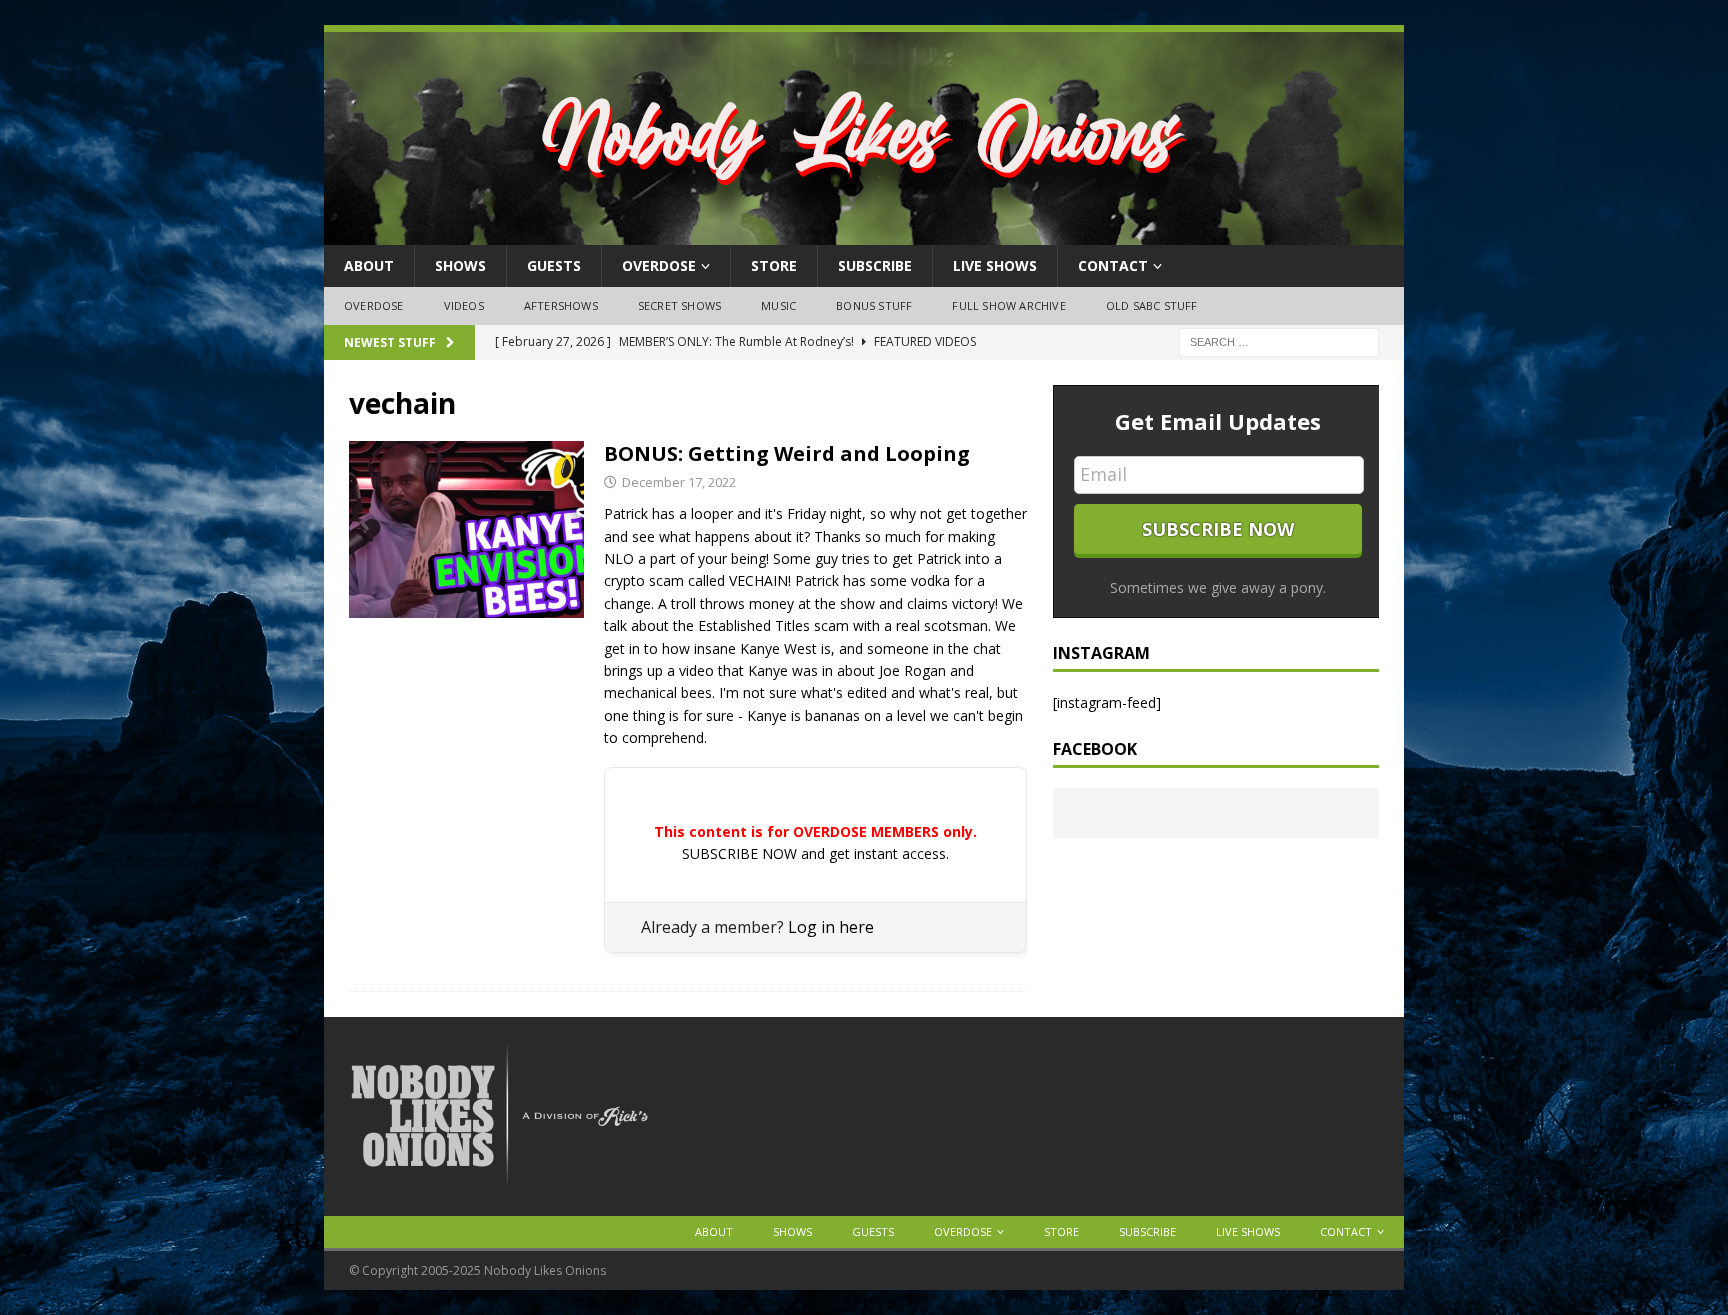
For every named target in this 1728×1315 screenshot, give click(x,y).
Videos (464, 305)
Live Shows (995, 265)
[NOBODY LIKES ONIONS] (864, 233)
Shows (460, 265)
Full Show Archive (1008, 305)
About (369, 265)
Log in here (831, 927)
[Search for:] (1279, 340)
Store (774, 265)
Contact (1113, 265)
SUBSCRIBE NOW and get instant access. (815, 853)
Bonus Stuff (874, 305)
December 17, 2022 (679, 482)
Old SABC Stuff (1152, 305)
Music (778, 305)
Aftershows (561, 305)
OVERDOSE (659, 265)
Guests (554, 265)
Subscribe (875, 265)
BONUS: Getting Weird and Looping (787, 453)
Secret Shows (679, 305)
